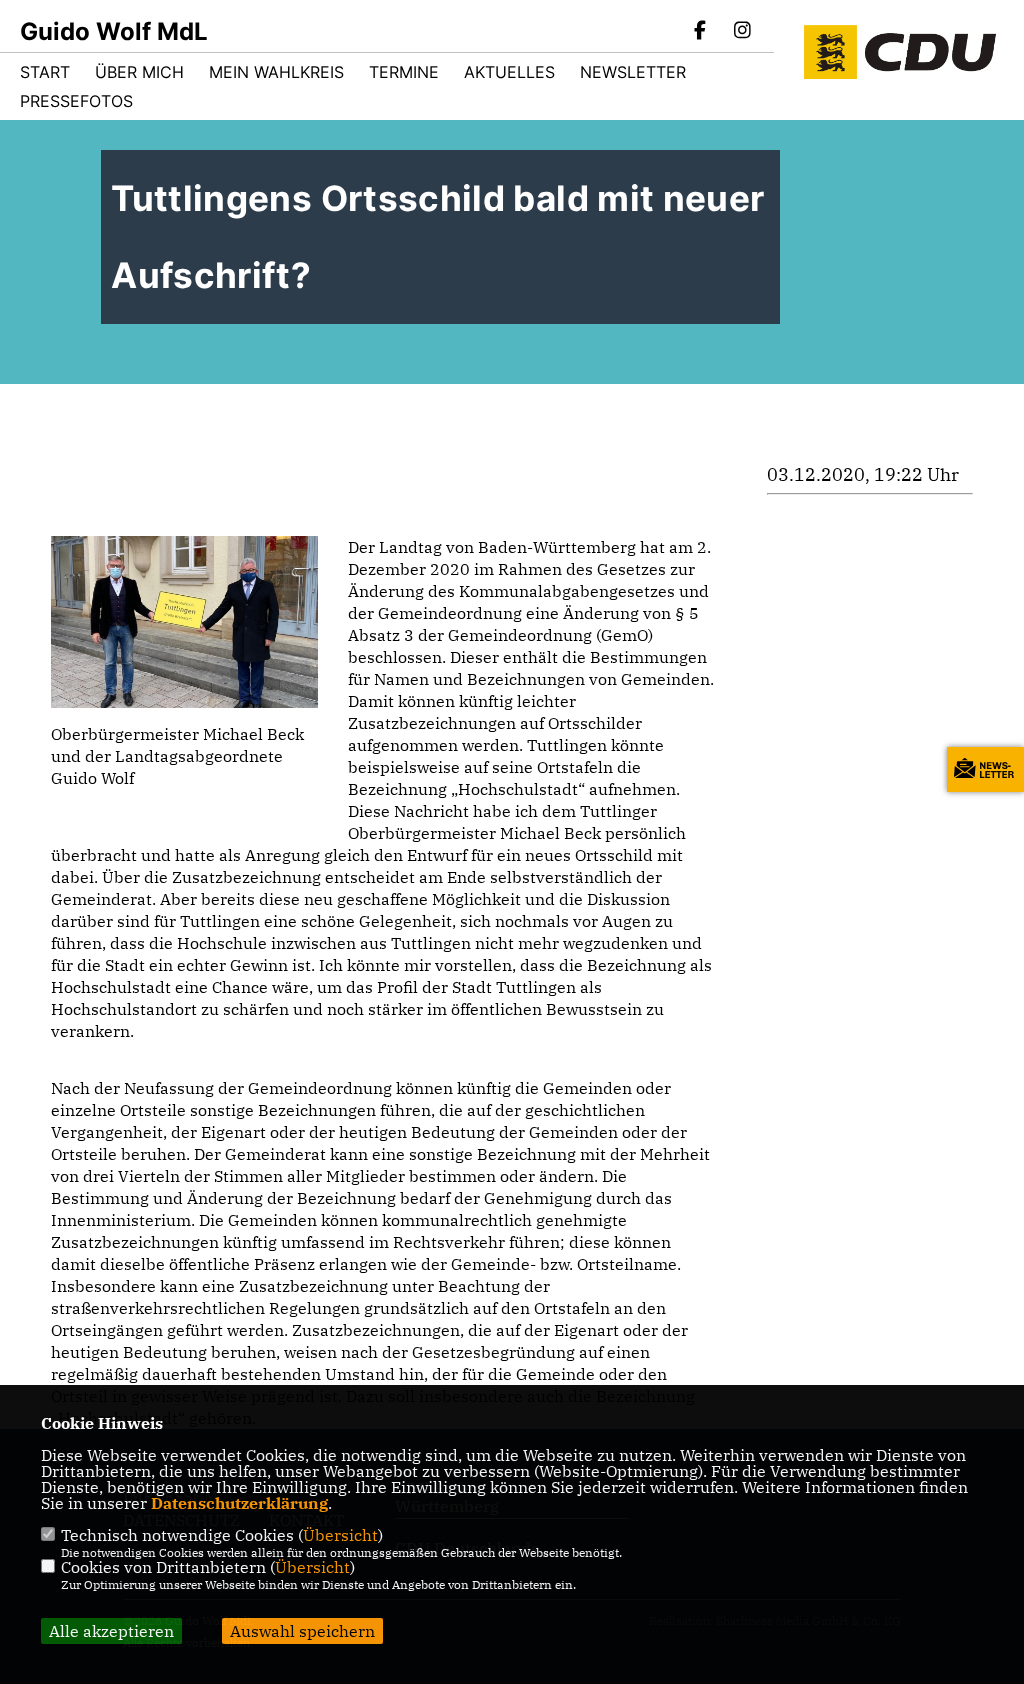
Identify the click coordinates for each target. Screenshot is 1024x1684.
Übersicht (340, 1535)
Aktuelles (509, 72)
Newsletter (633, 72)
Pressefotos (76, 101)
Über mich (139, 72)
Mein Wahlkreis (276, 72)
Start (45, 72)
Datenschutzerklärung (239, 1503)
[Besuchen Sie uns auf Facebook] (701, 32)
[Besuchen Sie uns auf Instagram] (742, 32)
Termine (404, 72)
